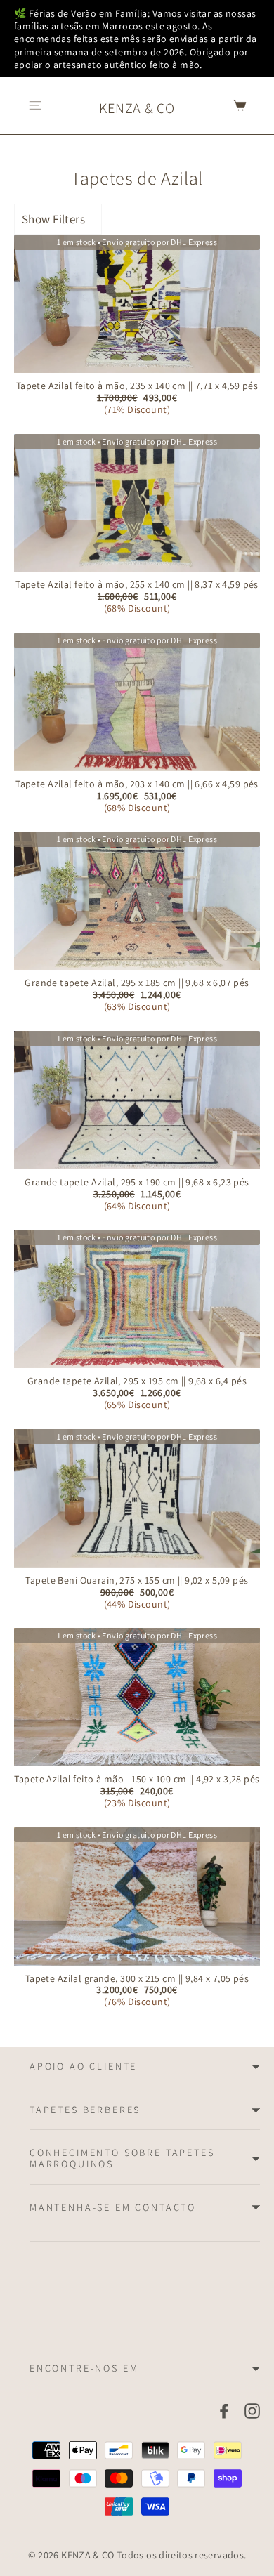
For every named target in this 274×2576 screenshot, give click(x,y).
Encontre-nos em (84, 2368)
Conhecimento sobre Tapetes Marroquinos (122, 2158)
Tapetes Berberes (85, 2110)
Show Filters (53, 219)
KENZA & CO (137, 108)
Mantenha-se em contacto (113, 2207)
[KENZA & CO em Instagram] (252, 2411)
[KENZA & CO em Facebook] (224, 2411)
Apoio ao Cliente (83, 2066)
